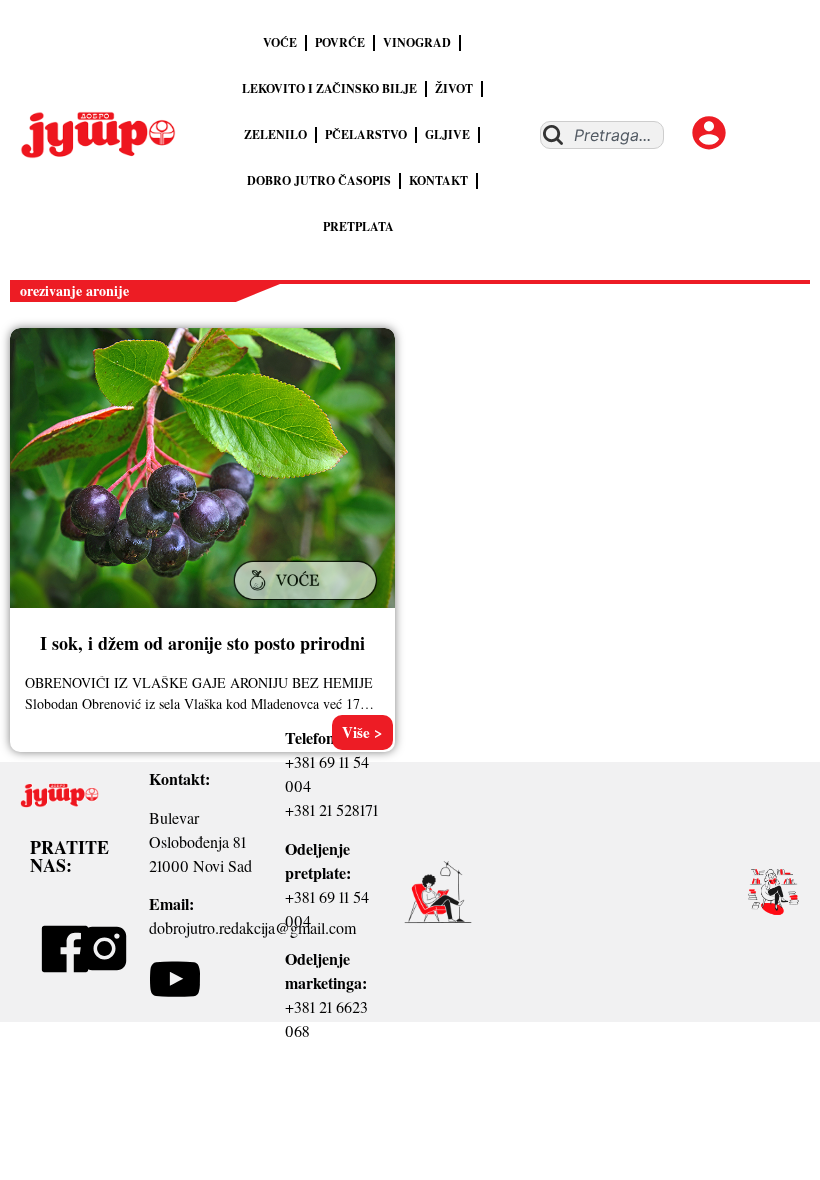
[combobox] (602, 135)
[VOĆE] (308, 602)
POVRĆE (340, 42)
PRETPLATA (358, 226)
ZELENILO (275, 134)
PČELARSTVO (366, 134)
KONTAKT (438, 180)
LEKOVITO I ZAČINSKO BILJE (329, 88)
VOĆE (280, 42)
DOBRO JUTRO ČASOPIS (319, 180)
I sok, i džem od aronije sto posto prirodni (202, 643)
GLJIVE (447, 134)
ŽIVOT (454, 88)
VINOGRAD (417, 42)
